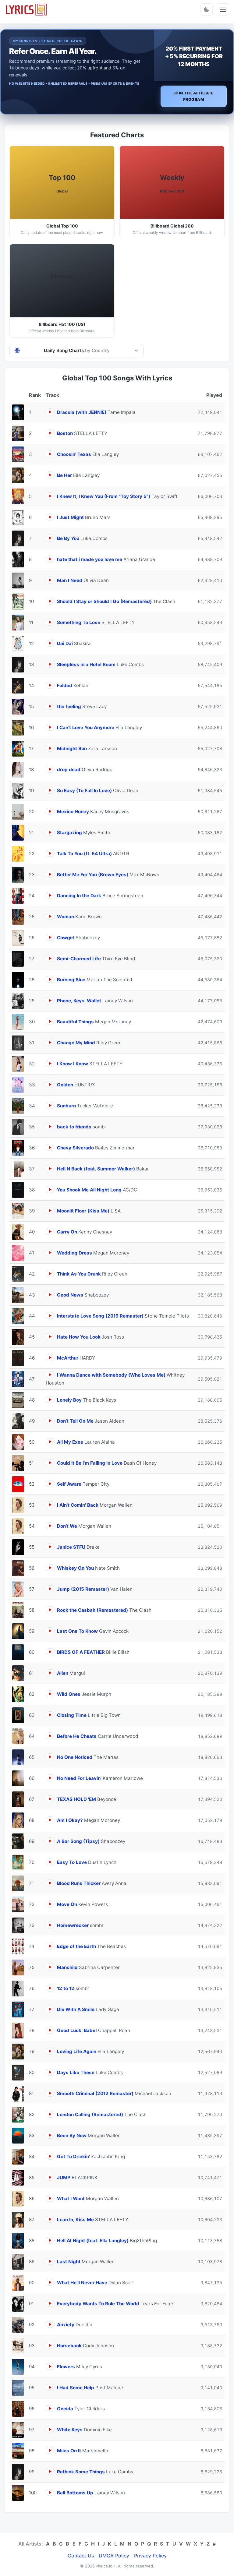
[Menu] (223, 9)
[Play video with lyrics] (50, 412)
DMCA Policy (114, 2556)
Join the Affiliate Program (194, 96)
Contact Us (81, 2556)
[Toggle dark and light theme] (207, 9)
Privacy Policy (150, 2556)
